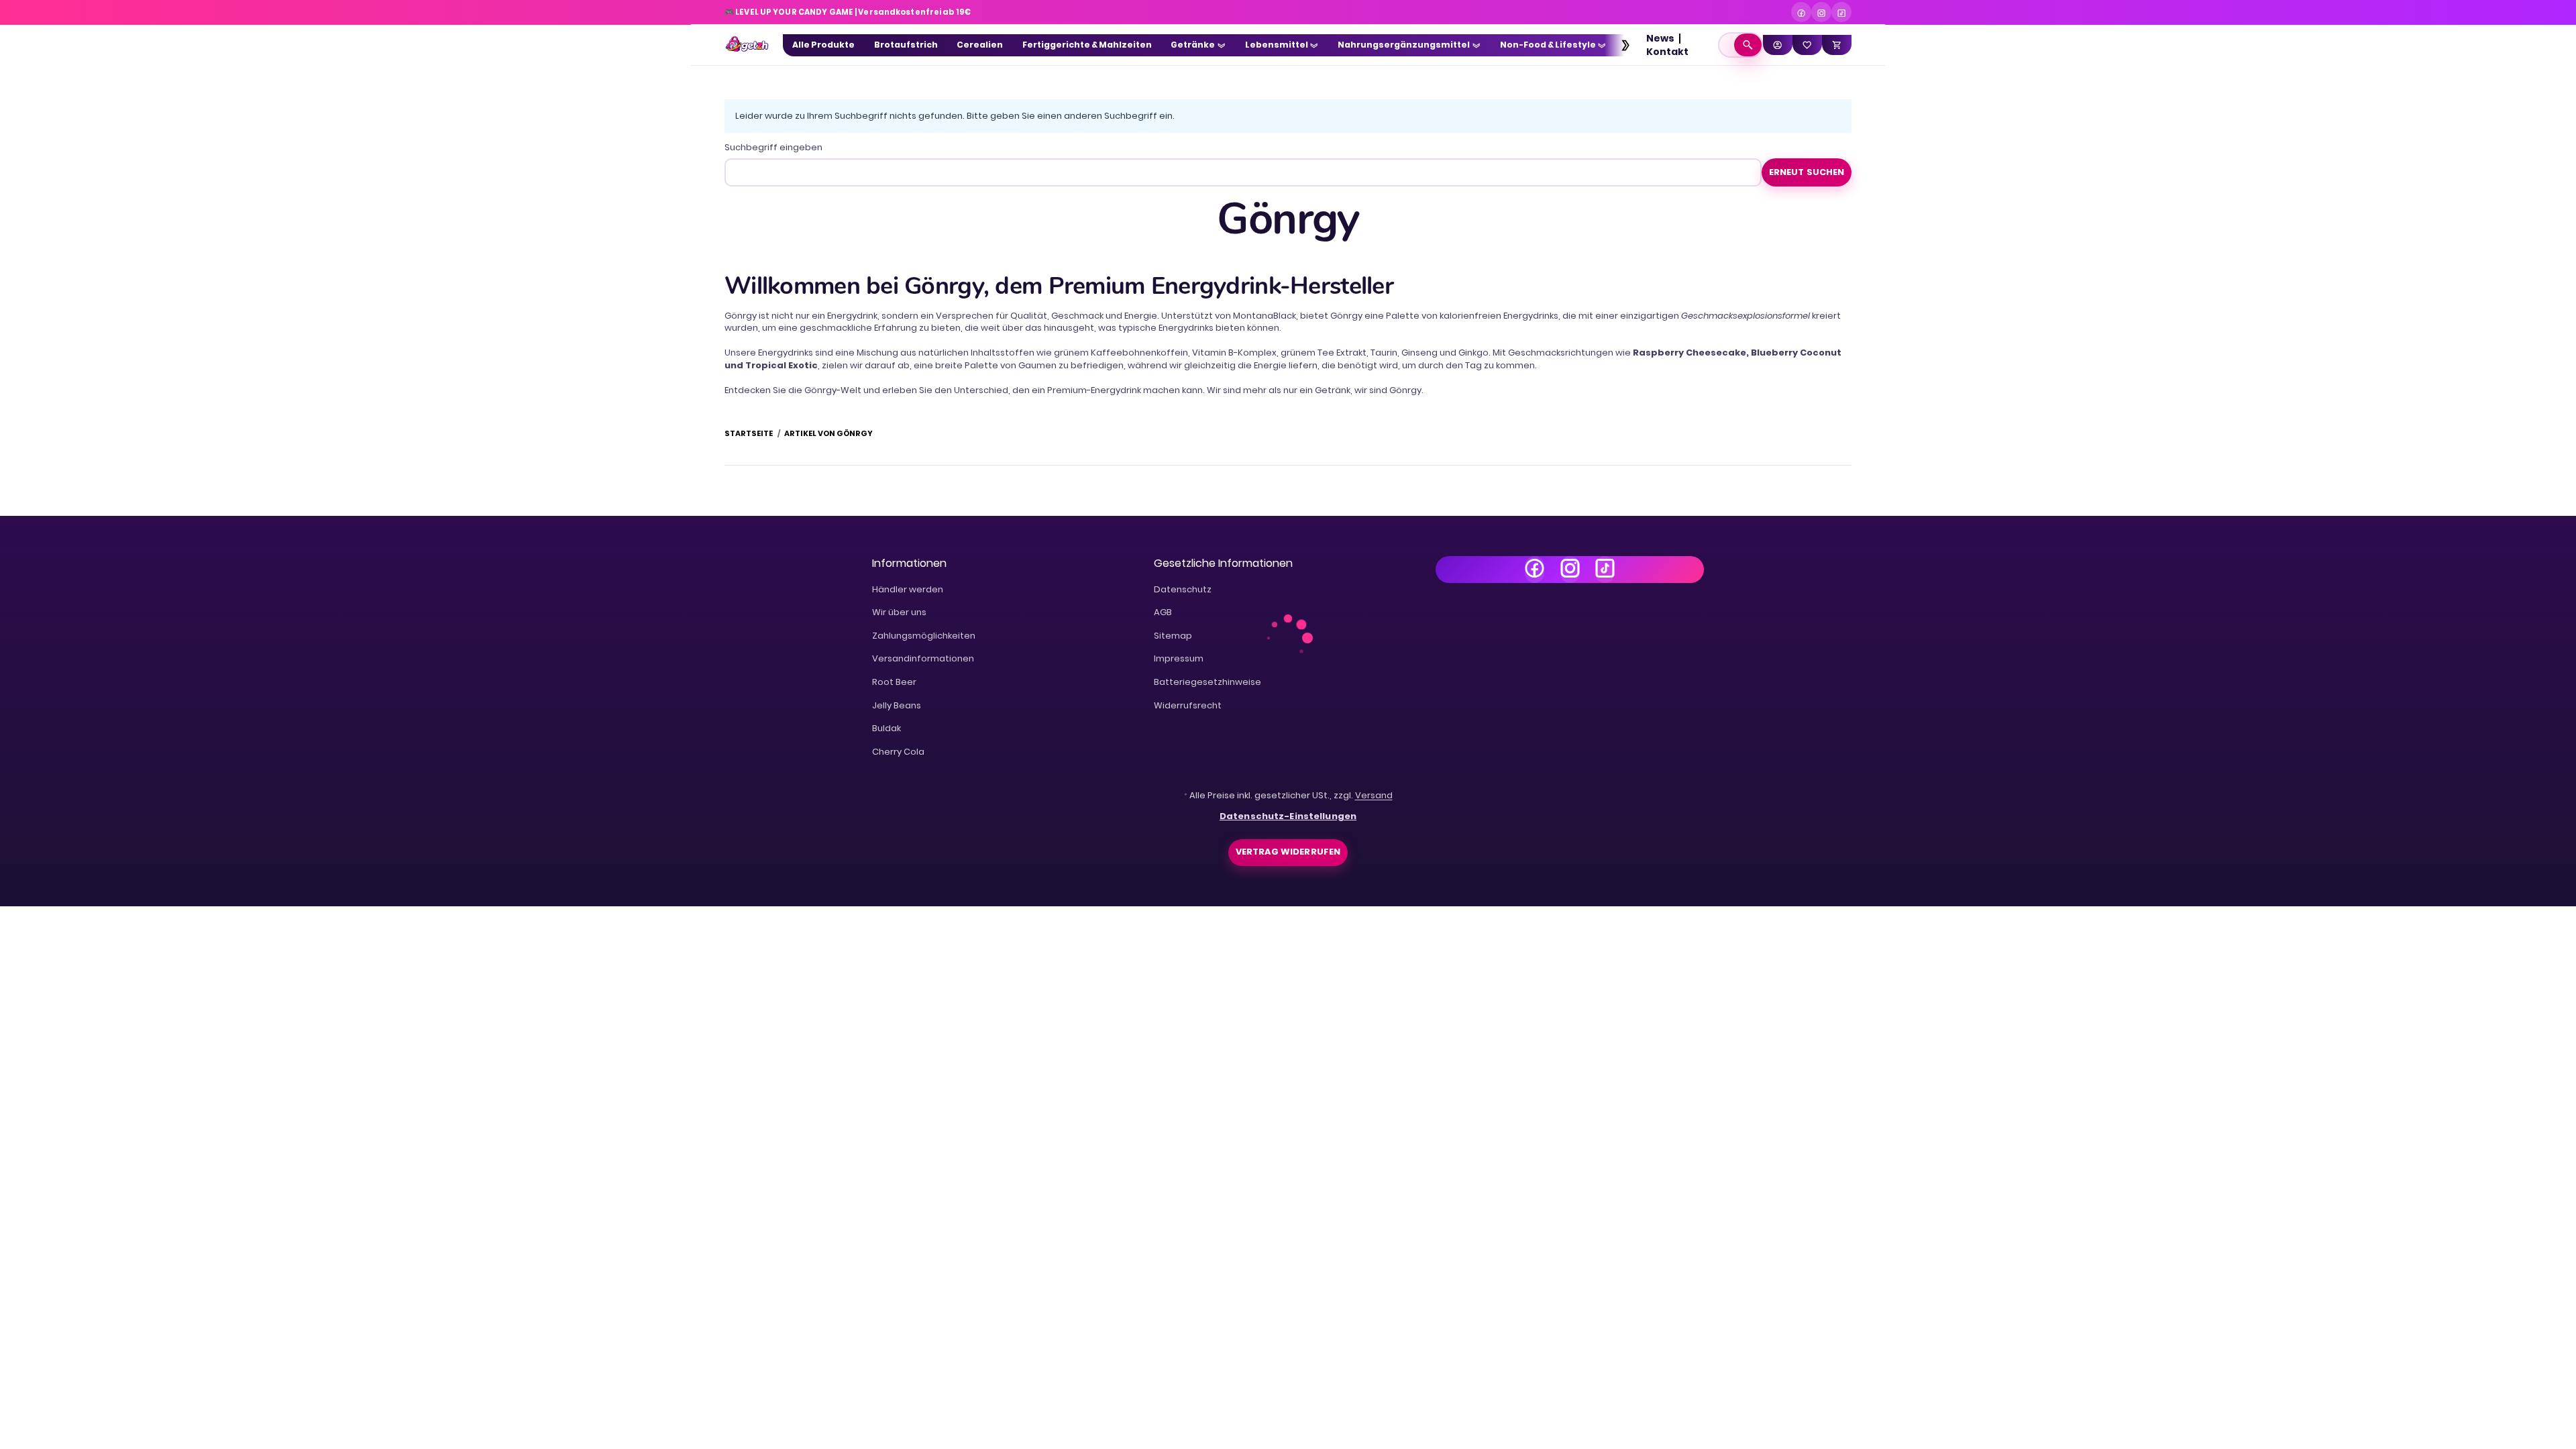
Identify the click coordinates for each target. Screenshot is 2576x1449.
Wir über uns (899, 612)
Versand (1374, 795)
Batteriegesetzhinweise (1207, 682)
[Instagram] (1821, 12)
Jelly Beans (897, 705)
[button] (1619, 45)
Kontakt (1667, 52)
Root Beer (894, 682)
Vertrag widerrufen (1288, 852)
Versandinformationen (923, 658)
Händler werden (908, 589)
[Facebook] (1801, 12)
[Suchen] (1748, 45)
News (1660, 38)
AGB (1163, 612)
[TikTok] (1841, 12)
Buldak (887, 728)
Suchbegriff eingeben (773, 148)
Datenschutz (1183, 589)
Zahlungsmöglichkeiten (924, 636)
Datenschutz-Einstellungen (1288, 816)
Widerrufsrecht (1188, 705)
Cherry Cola (898, 752)
